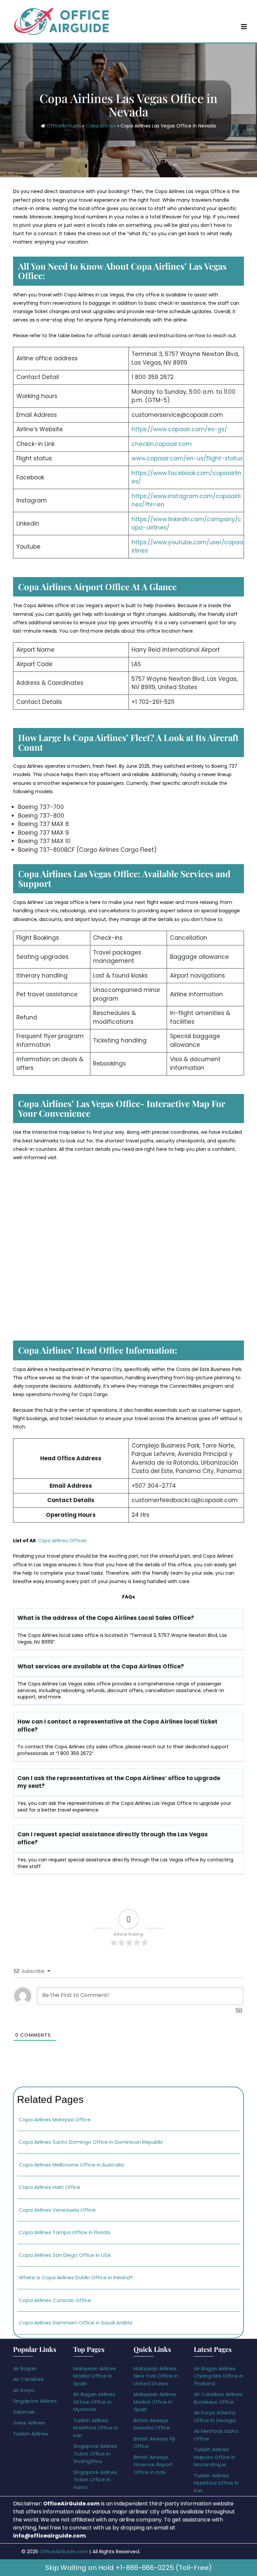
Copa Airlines (101, 126)
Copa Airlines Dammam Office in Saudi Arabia (75, 2323)
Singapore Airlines (35, 2401)
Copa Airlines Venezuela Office (57, 2210)
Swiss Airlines (29, 2423)
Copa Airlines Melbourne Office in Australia (71, 2165)
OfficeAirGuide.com (64, 2551)
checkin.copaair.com (162, 444)
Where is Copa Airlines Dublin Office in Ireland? (76, 2277)
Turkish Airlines (31, 2434)
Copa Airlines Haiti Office (50, 2187)
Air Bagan (25, 2368)
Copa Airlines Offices (62, 1541)
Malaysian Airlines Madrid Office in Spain (95, 2376)
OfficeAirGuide (64, 126)
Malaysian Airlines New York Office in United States (156, 2376)
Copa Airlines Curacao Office (55, 2300)
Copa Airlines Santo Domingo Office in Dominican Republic (91, 2142)
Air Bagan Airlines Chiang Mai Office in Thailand (219, 2376)
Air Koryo (24, 2390)
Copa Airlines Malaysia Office (55, 2120)
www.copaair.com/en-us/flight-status (187, 458)
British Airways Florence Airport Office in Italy (153, 2465)
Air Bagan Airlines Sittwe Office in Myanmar (94, 2402)
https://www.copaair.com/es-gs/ (179, 429)
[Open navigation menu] (244, 26)
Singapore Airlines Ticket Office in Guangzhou (95, 2454)
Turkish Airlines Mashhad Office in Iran (96, 2428)
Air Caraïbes (28, 2379)
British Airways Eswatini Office (152, 2424)
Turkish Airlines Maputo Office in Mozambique (215, 2457)
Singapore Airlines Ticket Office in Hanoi (95, 2480)
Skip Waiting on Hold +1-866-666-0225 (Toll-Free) (128, 2568)
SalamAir (24, 2412)
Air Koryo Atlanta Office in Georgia (215, 2416)
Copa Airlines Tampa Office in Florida (64, 2232)
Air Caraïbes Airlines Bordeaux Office (218, 2398)
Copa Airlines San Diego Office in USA (65, 2255)
